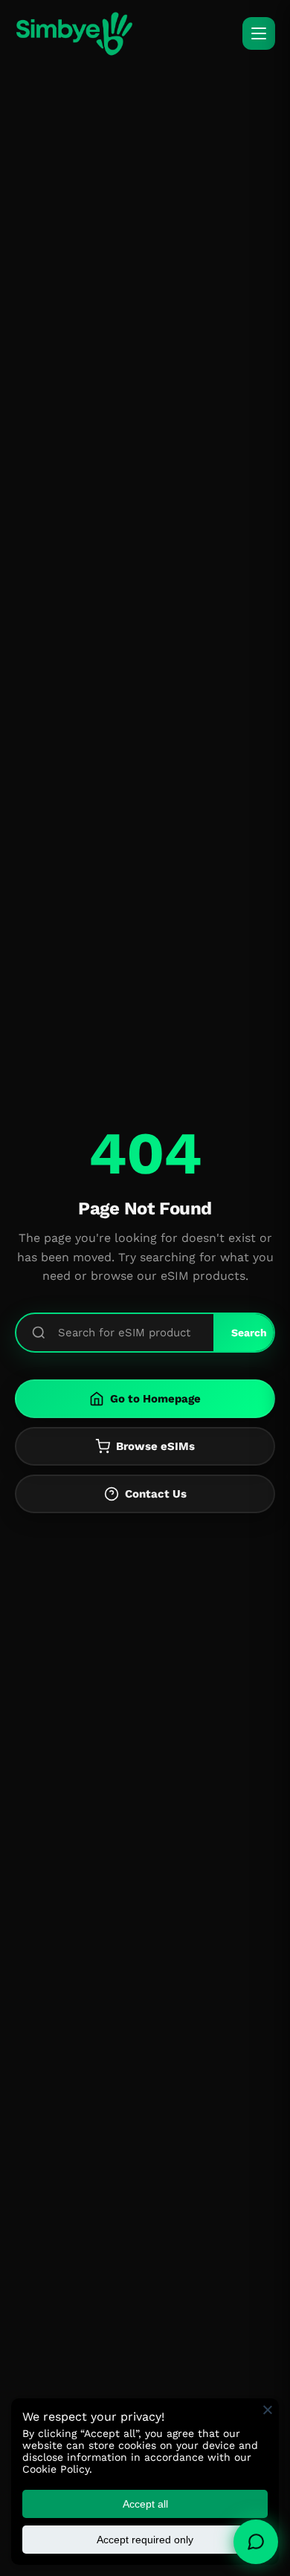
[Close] (268, 2410)
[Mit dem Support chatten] (256, 2542)
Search (249, 1333)
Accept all (145, 2504)
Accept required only (145, 2540)
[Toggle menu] (259, 33)
